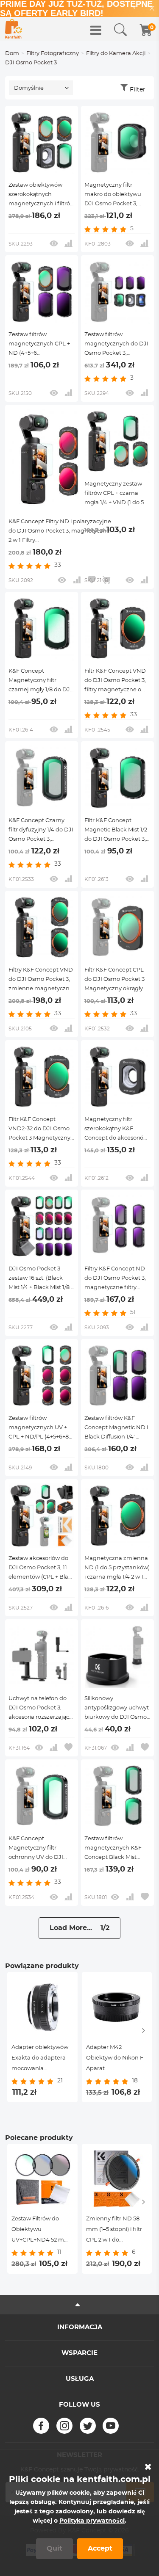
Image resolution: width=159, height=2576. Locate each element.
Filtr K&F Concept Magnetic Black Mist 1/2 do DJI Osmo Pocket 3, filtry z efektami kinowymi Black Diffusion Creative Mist (116, 831)
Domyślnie (29, 88)
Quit (54, 2548)
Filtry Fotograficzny (53, 54)
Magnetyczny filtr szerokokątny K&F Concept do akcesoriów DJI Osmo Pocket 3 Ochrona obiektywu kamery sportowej (116, 1130)
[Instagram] (64, 2426)
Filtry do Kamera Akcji (116, 54)
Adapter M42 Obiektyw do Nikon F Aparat (115, 2058)
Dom (12, 54)
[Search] (120, 30)
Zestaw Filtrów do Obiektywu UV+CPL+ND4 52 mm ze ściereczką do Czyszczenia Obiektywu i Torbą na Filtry (41, 2231)
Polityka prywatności (92, 2521)
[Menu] (96, 30)
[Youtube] (111, 2426)
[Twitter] (88, 2426)
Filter (138, 90)
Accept (100, 2548)
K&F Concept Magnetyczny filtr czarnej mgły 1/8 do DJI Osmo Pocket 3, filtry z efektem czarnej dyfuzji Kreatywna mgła (41, 682)
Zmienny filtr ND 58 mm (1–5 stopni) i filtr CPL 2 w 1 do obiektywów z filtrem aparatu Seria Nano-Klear (115, 2231)
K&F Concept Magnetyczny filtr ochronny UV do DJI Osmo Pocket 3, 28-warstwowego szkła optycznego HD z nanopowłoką (36, 1849)
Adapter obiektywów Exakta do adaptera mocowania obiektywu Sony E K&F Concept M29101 (42, 2059)
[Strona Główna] (14, 29)
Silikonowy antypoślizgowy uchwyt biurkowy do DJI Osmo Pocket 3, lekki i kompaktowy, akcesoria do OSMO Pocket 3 (117, 1709)
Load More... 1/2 (79, 1928)
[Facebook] (41, 2426)
